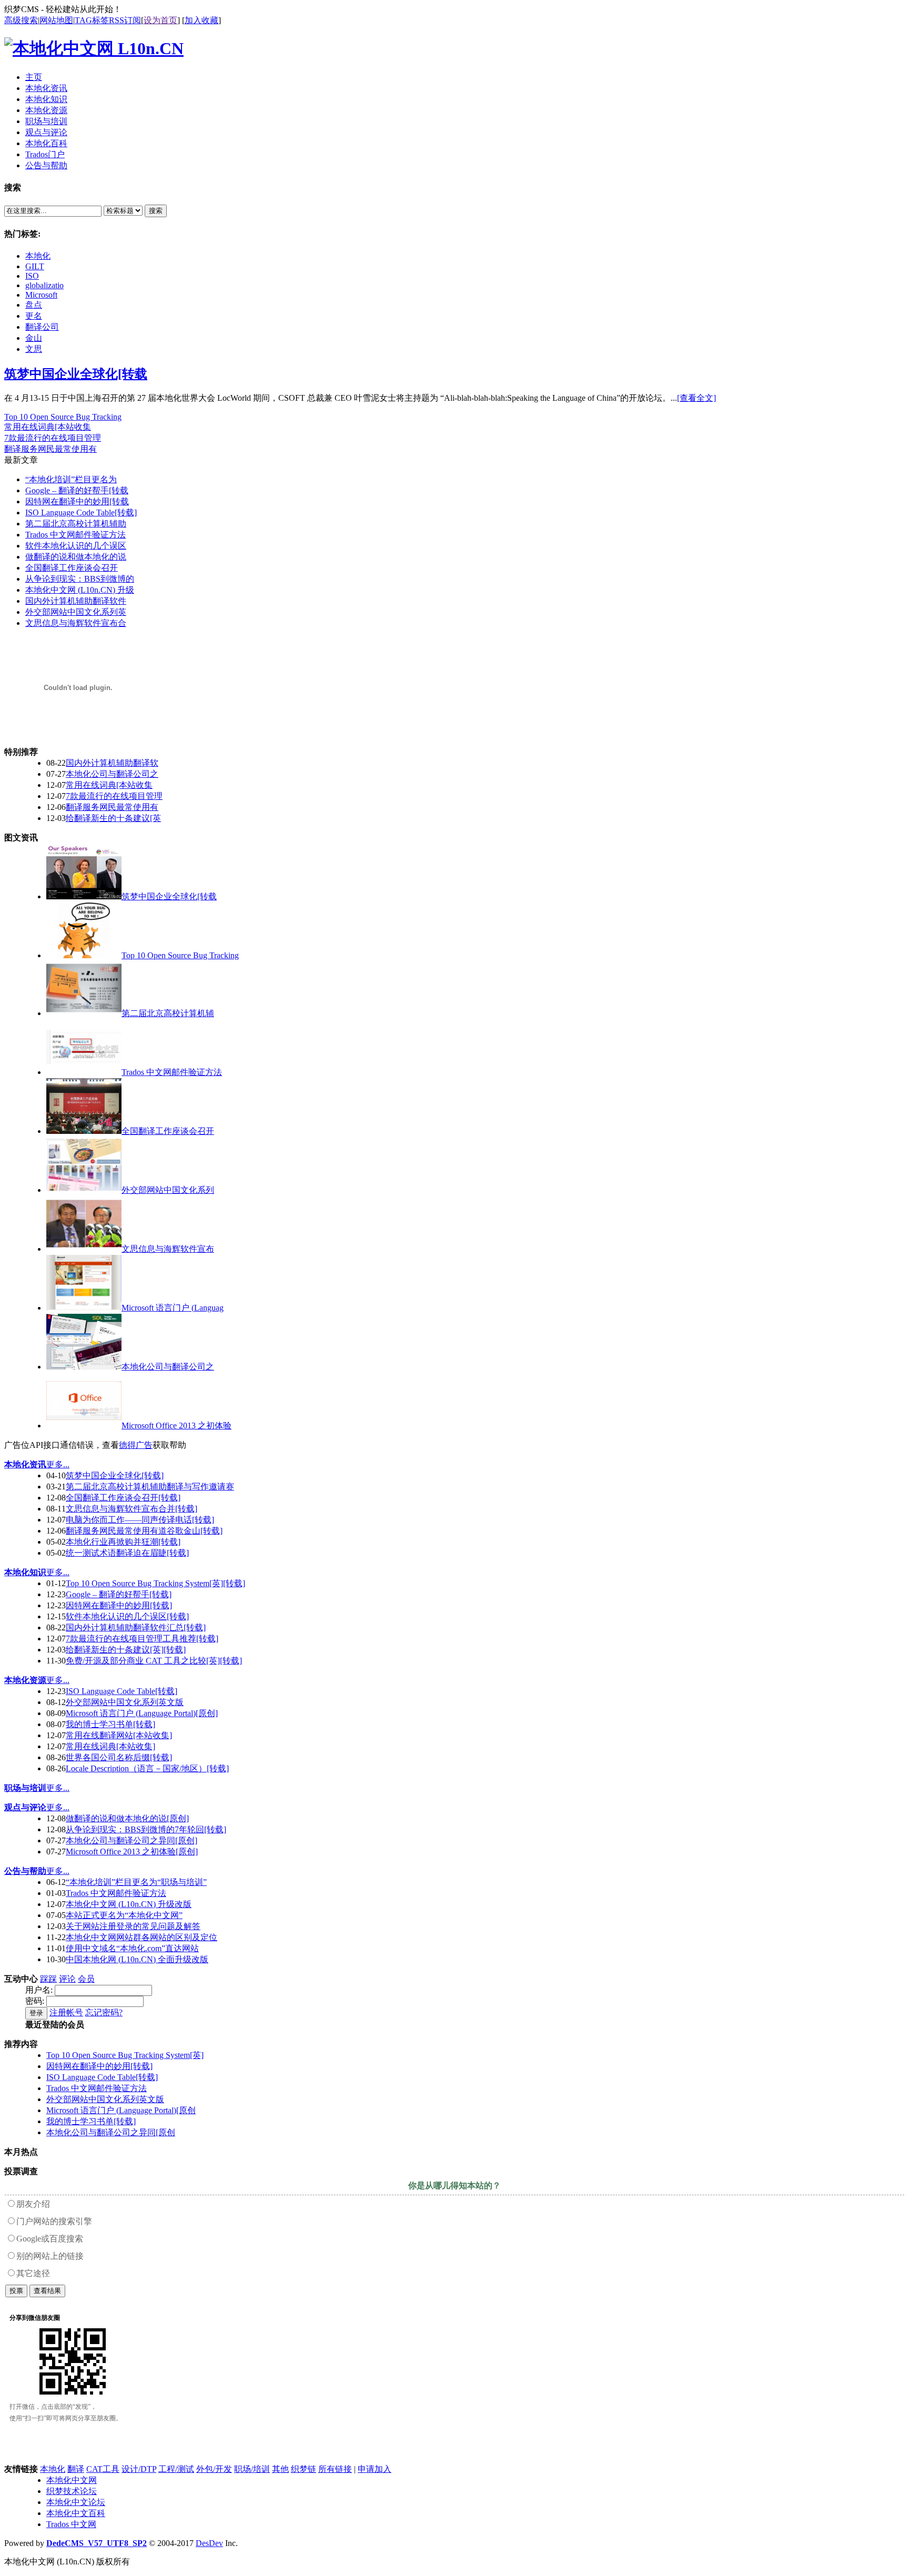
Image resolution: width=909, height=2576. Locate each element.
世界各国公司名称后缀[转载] (119, 1757)
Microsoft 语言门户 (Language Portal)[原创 (121, 2110)
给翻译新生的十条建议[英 (113, 818)
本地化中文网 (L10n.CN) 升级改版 (129, 1904)
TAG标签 (92, 20)
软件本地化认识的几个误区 (76, 546)
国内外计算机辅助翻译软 (112, 763)
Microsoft (41, 295)
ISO (32, 276)
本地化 (38, 256)
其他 (280, 2469)
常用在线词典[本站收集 (48, 427)
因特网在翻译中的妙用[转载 (77, 501)
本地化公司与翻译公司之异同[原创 (111, 2132)
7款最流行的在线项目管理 (53, 438)
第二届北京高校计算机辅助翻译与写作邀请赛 (150, 1487)
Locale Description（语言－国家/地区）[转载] (147, 1768)
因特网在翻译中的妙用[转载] (119, 1605)
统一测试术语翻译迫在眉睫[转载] (127, 1553)
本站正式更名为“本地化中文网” (124, 1915)
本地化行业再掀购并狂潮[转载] (123, 1542)
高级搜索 (21, 20)
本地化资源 (25, 1680)
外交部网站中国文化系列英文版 (125, 1702)
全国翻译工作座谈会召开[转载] (123, 1498)
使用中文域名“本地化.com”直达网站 (132, 1948)
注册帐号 (66, 2012)
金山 (34, 338)
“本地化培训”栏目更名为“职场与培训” (136, 1882)
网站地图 (56, 20)
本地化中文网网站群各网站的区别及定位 (142, 1937)
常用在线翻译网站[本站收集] (119, 1735)
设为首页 (160, 20)
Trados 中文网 (71, 2524)
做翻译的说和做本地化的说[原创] (127, 1818)
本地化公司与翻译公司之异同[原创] (132, 1840)
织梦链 (304, 2469)
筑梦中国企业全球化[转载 (76, 374)
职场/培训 (252, 2469)
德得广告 (136, 1445)
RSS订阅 (125, 20)
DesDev (209, 2543)
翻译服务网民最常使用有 (50, 449)
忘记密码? (104, 2012)
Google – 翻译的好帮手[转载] (119, 1594)
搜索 (156, 211)
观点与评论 (25, 1807)
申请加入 (375, 2469)
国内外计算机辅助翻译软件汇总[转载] (136, 1627)
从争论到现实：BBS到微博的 (80, 579)
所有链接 (335, 2469)
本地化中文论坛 (76, 2502)
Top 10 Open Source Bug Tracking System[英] (125, 2055)
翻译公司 (42, 327)
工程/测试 (176, 2469)
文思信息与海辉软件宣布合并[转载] (132, 1509)
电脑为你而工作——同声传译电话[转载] (140, 1520)
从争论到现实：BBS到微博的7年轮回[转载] (146, 1829)
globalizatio (44, 285)
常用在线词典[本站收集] (110, 1746)
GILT (35, 266)
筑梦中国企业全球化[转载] (115, 1475)
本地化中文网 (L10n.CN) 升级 (80, 590)
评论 (67, 1979)
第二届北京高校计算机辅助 (76, 524)
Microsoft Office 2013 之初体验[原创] (132, 1852)
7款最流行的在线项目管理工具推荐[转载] (142, 1639)
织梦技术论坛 (72, 2491)
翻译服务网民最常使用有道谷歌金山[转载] (144, 1531)
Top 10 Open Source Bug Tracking (63, 417)
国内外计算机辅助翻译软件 (76, 601)
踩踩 (48, 1979)
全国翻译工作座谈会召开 (72, 568)
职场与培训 (25, 1788)
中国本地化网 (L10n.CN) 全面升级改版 (137, 1959)
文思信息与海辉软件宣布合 (76, 623)
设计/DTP (139, 2469)
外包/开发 (214, 2469)
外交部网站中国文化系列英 (76, 612)
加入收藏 (201, 20)
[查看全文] (696, 398)
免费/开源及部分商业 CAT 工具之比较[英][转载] (154, 1661)
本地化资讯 (25, 1464)
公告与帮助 (25, 1871)
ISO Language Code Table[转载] (81, 513)
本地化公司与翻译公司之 (112, 774)
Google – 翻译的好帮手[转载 (77, 490)
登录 (36, 2013)
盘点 (34, 305)
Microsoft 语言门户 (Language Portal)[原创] (142, 1713)
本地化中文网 (72, 2480)
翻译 (76, 2469)
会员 (86, 1979)
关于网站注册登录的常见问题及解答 (133, 1926)
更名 (34, 316)
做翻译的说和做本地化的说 (76, 557)
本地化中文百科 (76, 2513)
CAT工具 (103, 2469)
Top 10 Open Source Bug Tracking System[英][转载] (155, 1583)
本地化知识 (25, 1572)
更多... (58, 1464)
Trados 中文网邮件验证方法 (75, 535)
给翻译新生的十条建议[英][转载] (126, 1650)
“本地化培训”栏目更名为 (71, 479)
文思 (34, 349)
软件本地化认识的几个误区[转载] (127, 1616)
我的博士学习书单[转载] (110, 1724)
